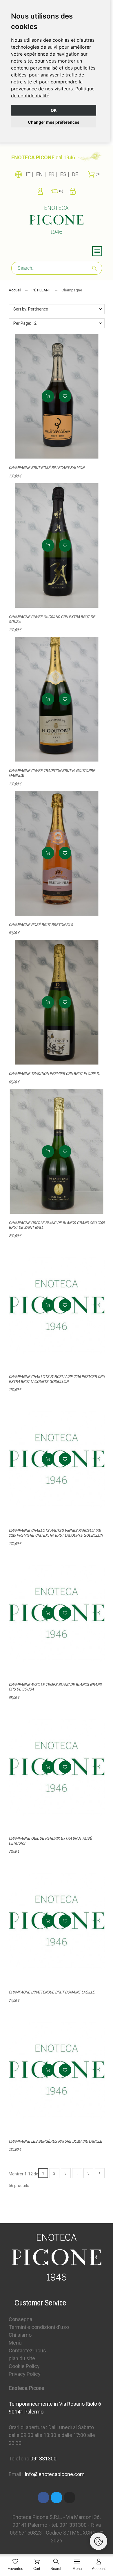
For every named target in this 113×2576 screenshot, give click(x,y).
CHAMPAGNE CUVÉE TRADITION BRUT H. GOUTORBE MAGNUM (52, 773)
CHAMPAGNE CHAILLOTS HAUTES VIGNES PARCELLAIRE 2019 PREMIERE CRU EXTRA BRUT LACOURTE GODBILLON (56, 1533)
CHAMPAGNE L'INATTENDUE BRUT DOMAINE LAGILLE (52, 1992)
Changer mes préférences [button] (54, 122)
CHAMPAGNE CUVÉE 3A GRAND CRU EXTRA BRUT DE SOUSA (52, 619)
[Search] (94, 268)
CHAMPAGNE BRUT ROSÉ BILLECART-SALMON (47, 468)
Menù (15, 2343)
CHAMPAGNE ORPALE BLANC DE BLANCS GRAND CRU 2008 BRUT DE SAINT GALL (57, 1225)
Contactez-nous (27, 2350)
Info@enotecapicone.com (55, 2474)
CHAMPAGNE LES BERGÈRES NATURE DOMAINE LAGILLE (55, 2141)
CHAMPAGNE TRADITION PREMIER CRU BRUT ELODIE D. (54, 1074)
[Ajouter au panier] (48, 396)
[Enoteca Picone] (57, 221)
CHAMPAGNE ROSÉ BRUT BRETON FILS (41, 925)
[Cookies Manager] (99, 2541)
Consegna (20, 2319)
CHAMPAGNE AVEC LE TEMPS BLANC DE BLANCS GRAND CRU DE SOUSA (55, 1687)
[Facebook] (43, 2498)
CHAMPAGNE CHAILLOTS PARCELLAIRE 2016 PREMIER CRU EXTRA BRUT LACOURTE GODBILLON (57, 1379)
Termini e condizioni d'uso (39, 2327)
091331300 (43, 2459)
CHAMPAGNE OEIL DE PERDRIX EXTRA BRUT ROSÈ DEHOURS (50, 1841)
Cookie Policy (24, 2366)
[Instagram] (70, 2498)
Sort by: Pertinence (31, 309)
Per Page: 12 (25, 323)
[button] (65, 396)
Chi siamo (20, 2335)
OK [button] (54, 110)
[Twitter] (57, 2498)
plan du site (22, 2358)
